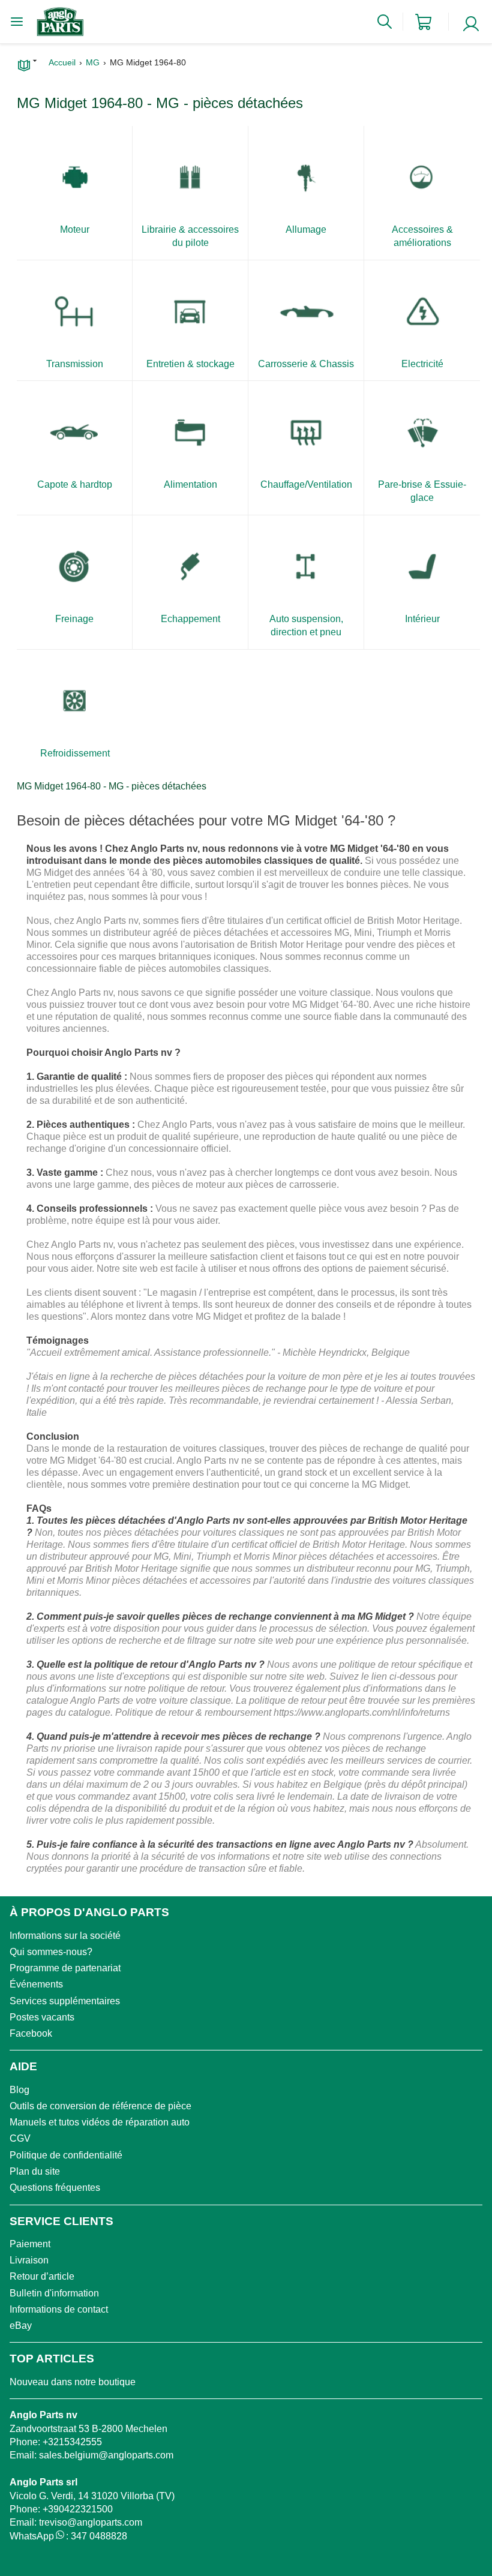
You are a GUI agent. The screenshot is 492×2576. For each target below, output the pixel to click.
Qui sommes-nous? (51, 1952)
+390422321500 (78, 2509)
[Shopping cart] (423, 22)
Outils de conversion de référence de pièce (100, 2106)
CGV (20, 2138)
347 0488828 (99, 2536)
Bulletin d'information (54, 2293)
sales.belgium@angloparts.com (106, 2455)
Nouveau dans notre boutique (73, 2382)
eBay (21, 2326)
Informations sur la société (65, 1936)
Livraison (29, 2260)
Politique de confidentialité (66, 2155)
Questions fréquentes (55, 2188)
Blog (19, 2090)
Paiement (30, 2244)
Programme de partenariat (65, 1968)
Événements (36, 1984)
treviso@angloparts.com (91, 2522)
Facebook (31, 2033)
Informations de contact (59, 2309)
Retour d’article (42, 2276)
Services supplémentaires (65, 2001)
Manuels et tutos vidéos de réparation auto (100, 2122)
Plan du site (35, 2171)
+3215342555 (72, 2442)
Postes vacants (42, 2017)
